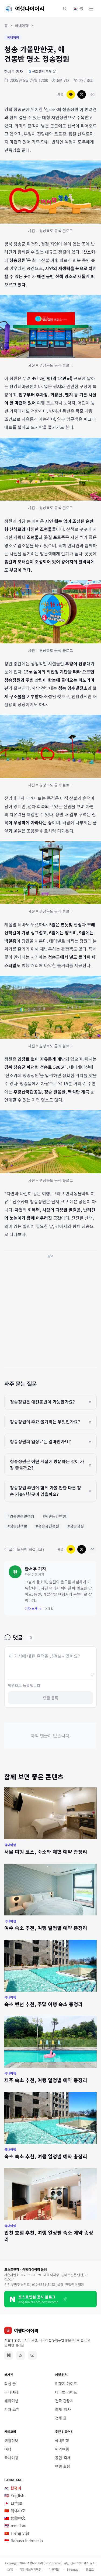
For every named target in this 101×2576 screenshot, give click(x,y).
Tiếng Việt (17, 2533)
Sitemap (73, 2569)
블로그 (90, 2569)
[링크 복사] (92, 94)
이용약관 (54, 2569)
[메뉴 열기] (91, 9)
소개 (10, 2569)
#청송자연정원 (47, 1526)
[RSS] (20, 2355)
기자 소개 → (33, 1609)
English (14, 2495)
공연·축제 (63, 2458)
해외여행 (11, 2401)
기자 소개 (12, 2409)
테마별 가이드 (66, 2392)
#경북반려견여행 (21, 1516)
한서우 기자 (14, 71)
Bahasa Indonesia (24, 2541)
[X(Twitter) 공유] (82, 94)
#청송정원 (76, 1526)
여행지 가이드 (66, 2384)
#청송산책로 (17, 1526)
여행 (8, 2449)
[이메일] (32, 2355)
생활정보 (11, 2440)
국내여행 (22, 25)
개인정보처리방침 (31, 2569)
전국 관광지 (64, 2401)
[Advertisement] (50, 1311)
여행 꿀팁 (62, 2466)
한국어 (13, 2488)
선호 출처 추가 (40, 71)
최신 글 (10, 2384)
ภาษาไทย (15, 2526)
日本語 (13, 2503)
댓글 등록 (51, 1698)
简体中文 (15, 2511)
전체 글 (61, 2418)
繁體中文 (15, 2518)
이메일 (49, 1609)
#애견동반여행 (54, 1516)
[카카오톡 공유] (71, 94)
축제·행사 (63, 2409)
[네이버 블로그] (9, 2355)
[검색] (65, 9)
